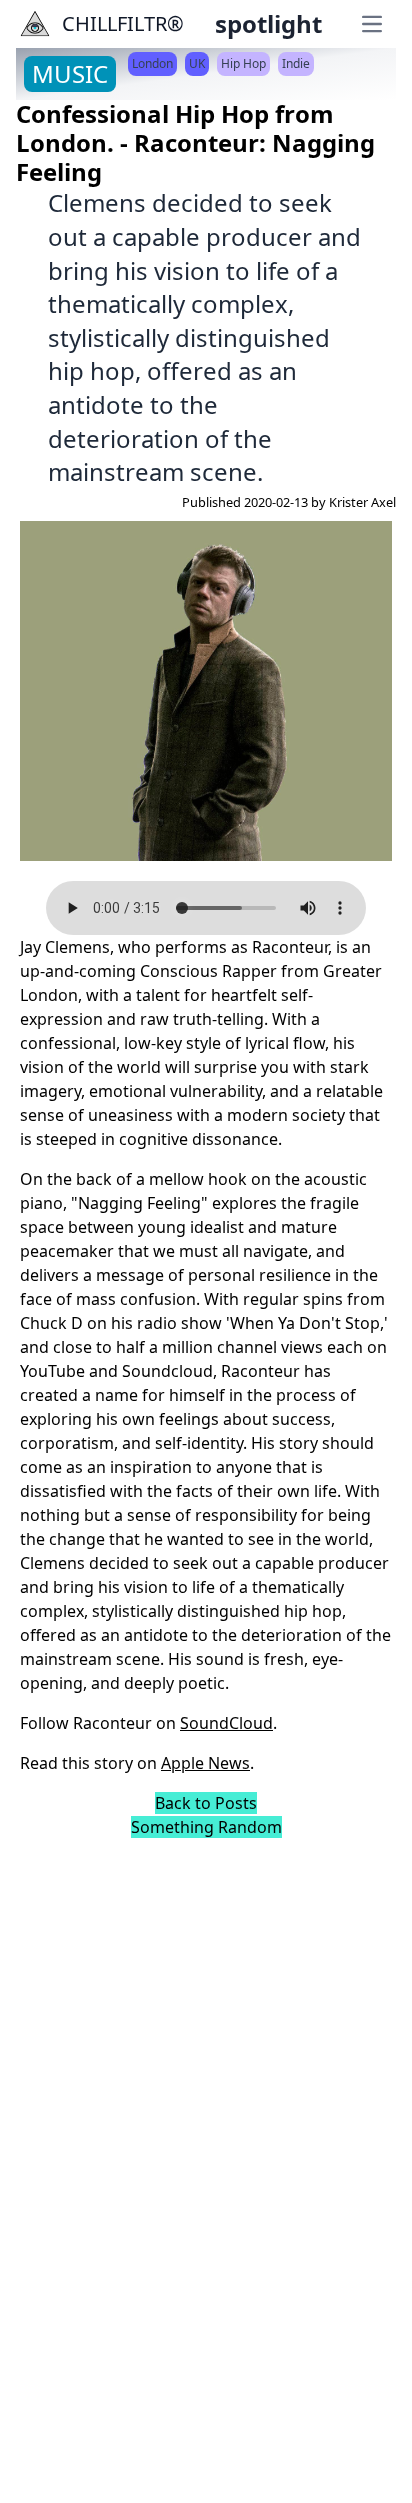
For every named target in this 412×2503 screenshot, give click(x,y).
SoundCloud (226, 1723)
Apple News (205, 1763)
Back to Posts (206, 1803)
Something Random (206, 1827)
